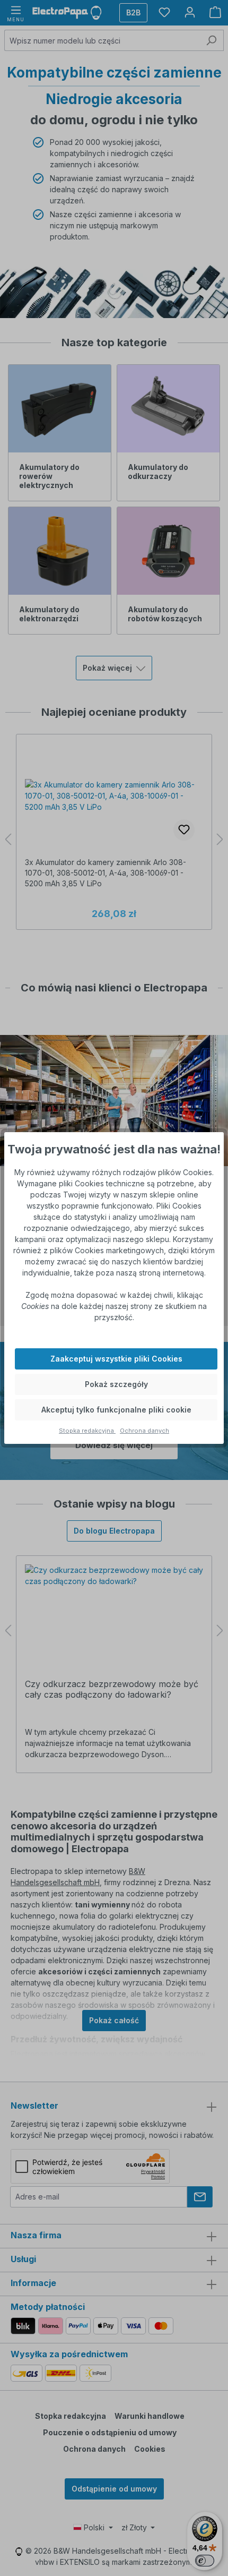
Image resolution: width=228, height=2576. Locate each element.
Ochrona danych (144, 1431)
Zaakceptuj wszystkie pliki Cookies (116, 1359)
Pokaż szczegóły (116, 1384)
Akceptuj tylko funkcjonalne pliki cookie (116, 1410)
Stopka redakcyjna (87, 1431)
